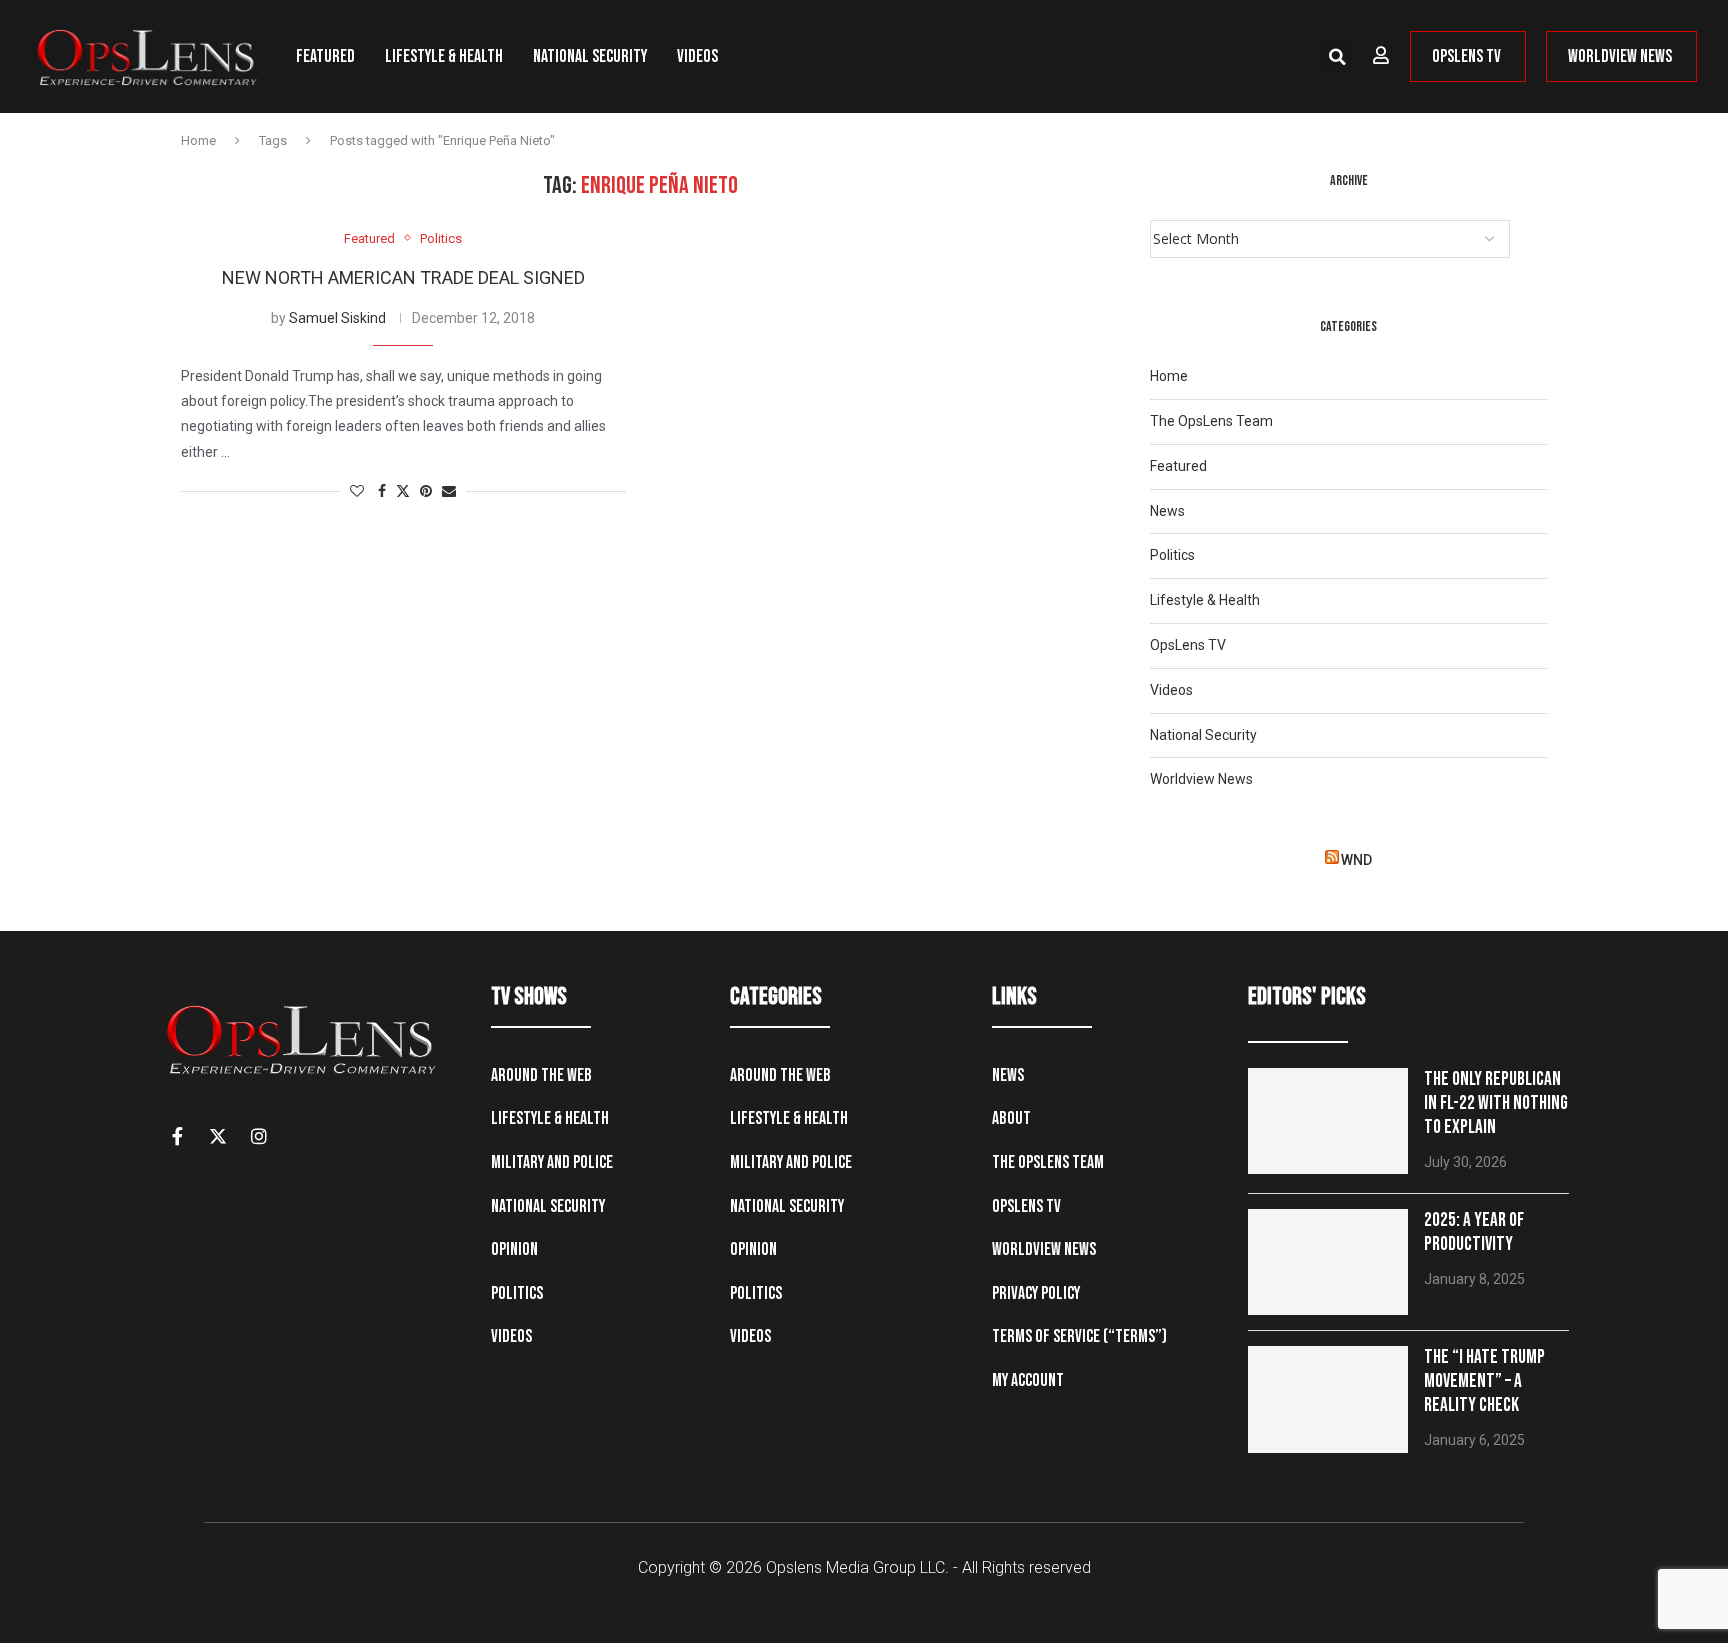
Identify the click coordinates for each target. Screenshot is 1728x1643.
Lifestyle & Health (444, 56)
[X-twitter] (218, 1136)
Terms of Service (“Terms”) (1079, 1336)
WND (1356, 860)
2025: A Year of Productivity (1474, 1232)
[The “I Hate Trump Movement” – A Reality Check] (1328, 1399)
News (1167, 511)
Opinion (514, 1249)
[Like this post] (357, 491)
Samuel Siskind (337, 318)
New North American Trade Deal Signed (403, 277)
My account (1028, 1380)
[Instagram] (259, 1136)
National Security (590, 56)
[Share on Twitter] (403, 491)
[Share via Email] (449, 491)
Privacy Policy (1036, 1293)
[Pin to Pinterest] (426, 491)
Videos (697, 56)
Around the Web (541, 1075)
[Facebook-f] (177, 1136)
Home (198, 140)
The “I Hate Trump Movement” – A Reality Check (1484, 1381)
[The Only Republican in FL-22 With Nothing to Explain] (1328, 1121)
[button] (1337, 57)
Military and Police (552, 1162)
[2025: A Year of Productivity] (1328, 1262)
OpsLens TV (1188, 645)
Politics (1172, 555)
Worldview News (1201, 779)
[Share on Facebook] (382, 491)
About (1011, 1118)
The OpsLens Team (1211, 421)
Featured (325, 56)
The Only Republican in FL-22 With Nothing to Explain (1496, 1103)
